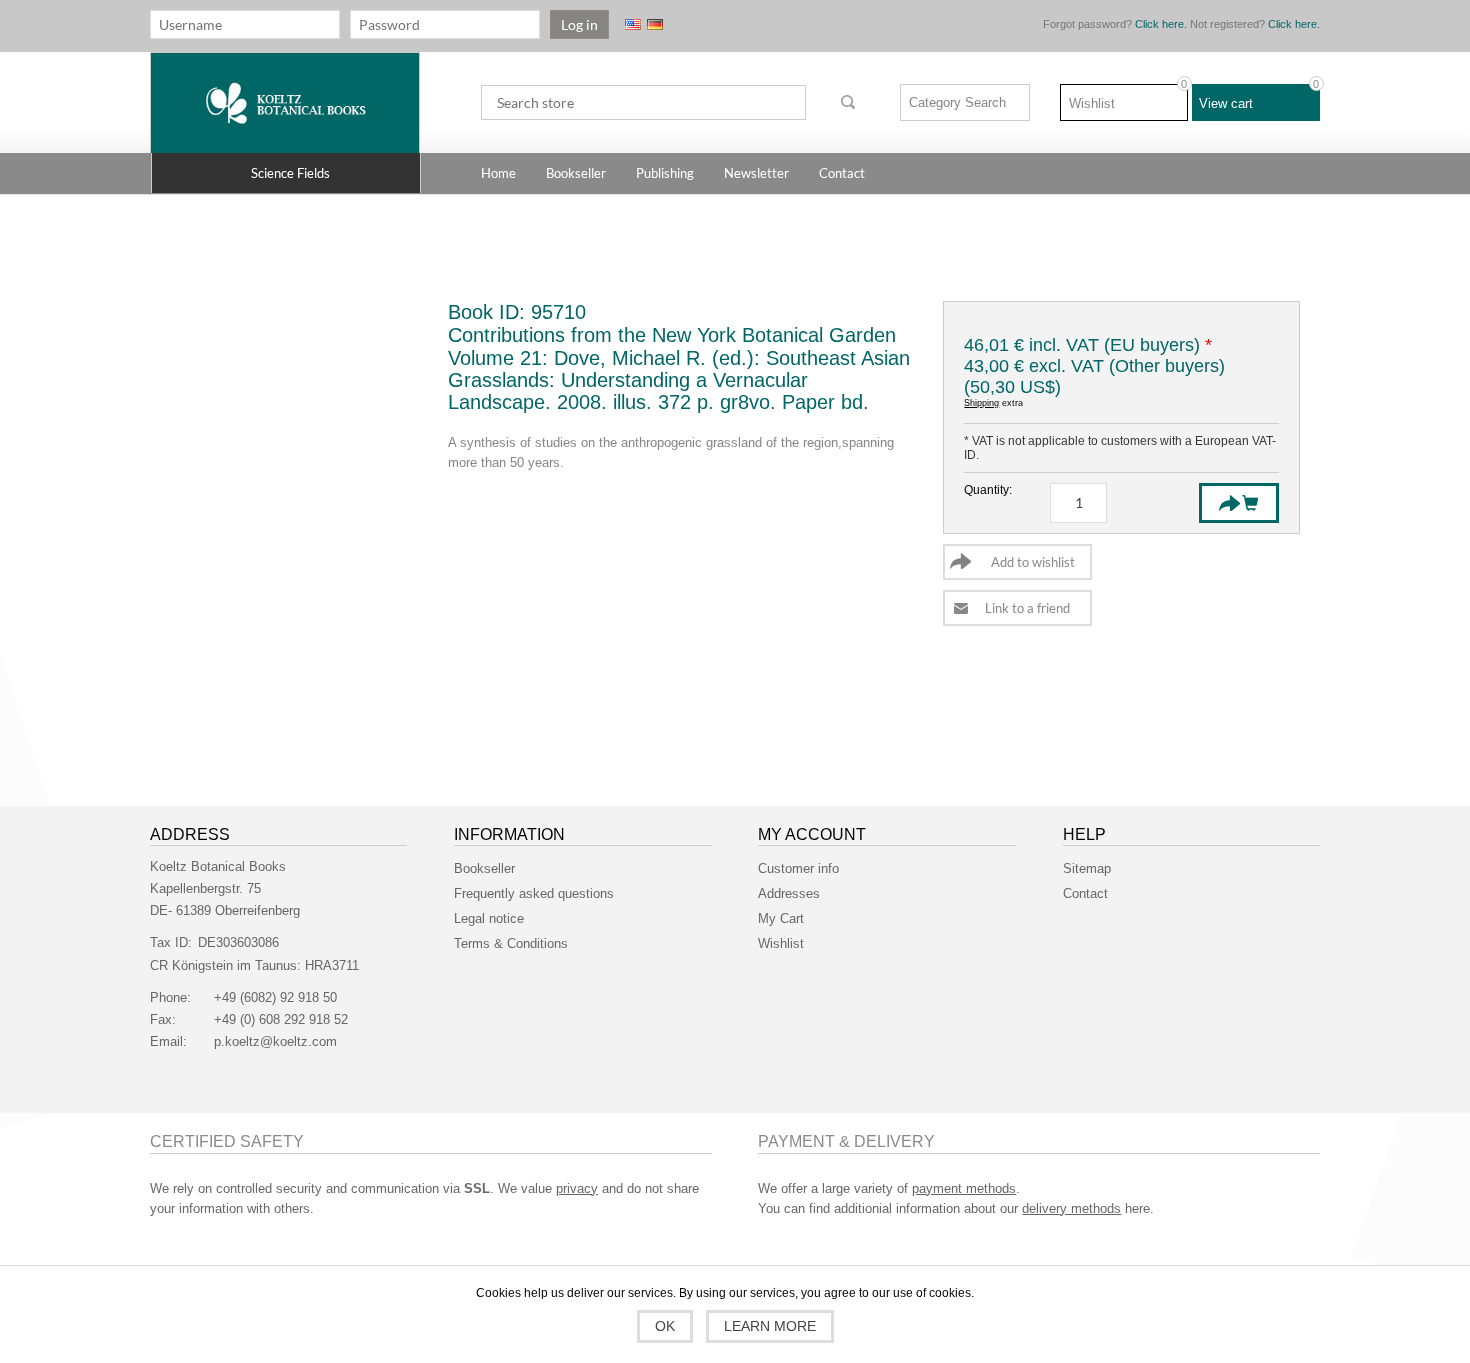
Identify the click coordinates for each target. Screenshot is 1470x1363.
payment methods (964, 1188)
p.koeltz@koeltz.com (275, 1041)
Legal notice (489, 918)
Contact (1085, 893)
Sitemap (1087, 868)
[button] (286, 173)
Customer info (798, 868)
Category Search (957, 102)
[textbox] (643, 102)
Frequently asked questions (534, 893)
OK (665, 1326)
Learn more (770, 1326)
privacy (577, 1188)
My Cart (781, 918)
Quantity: (988, 490)
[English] (633, 24)
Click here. (1161, 24)
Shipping (981, 403)
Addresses (789, 893)
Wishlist (781, 943)
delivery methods (1071, 1208)
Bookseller (484, 868)
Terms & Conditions (511, 943)
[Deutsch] (655, 24)
